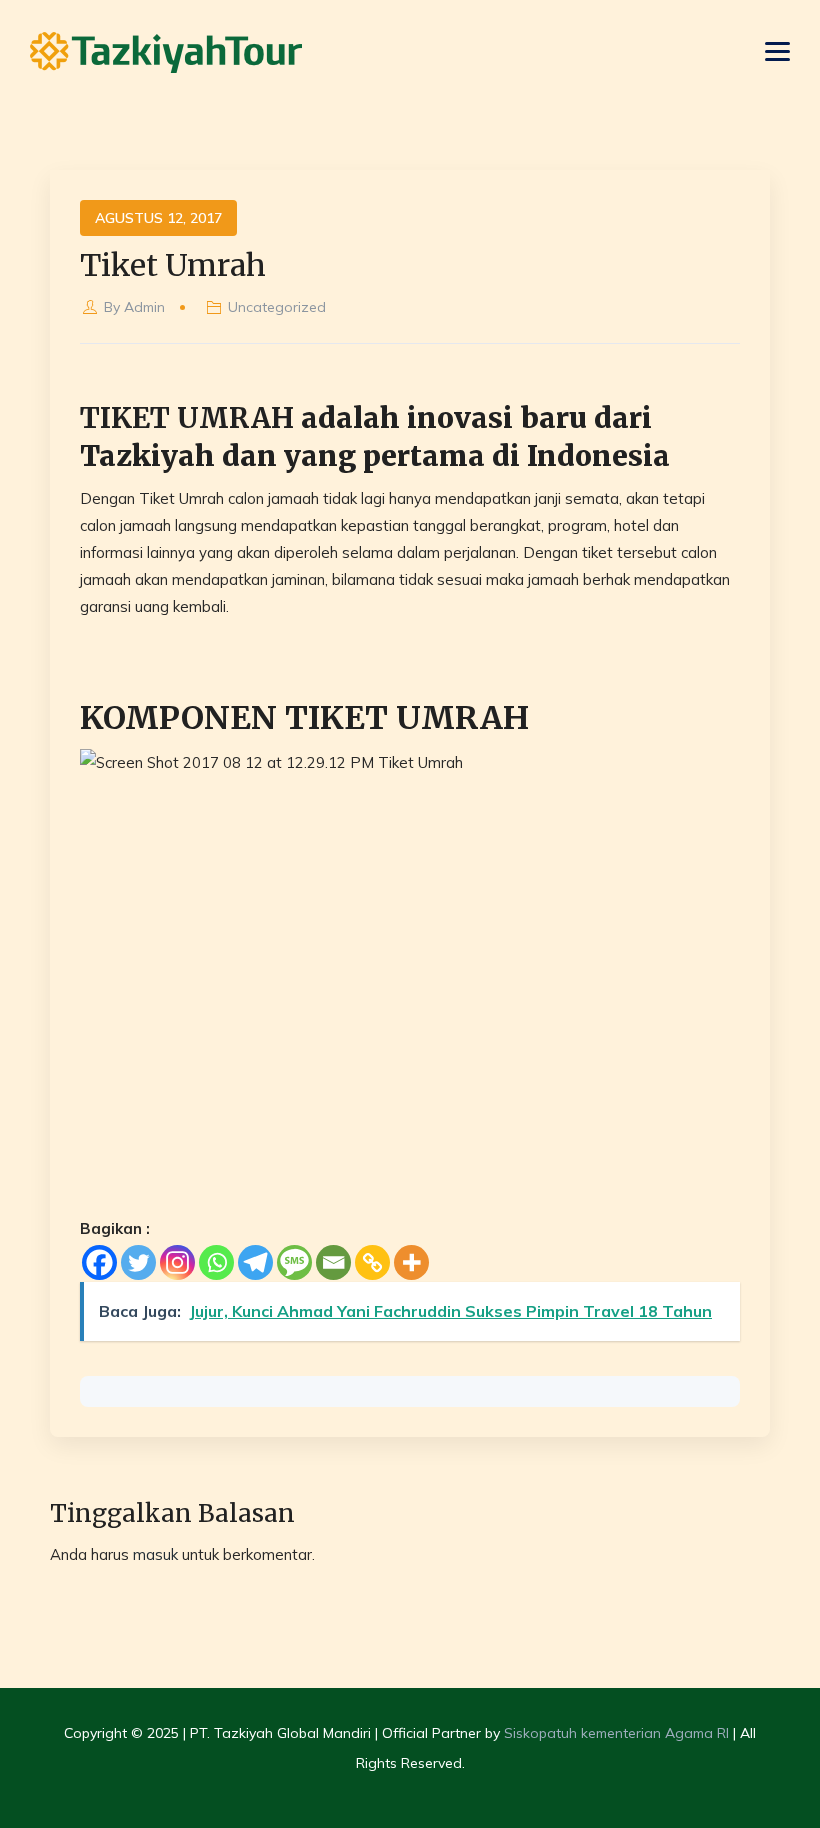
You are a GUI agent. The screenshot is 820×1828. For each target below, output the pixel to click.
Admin (144, 307)
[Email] (333, 1262)
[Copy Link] (372, 1262)
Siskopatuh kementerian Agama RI (616, 1733)
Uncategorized (277, 307)
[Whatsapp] (216, 1262)
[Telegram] (255, 1262)
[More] (411, 1262)
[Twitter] (138, 1262)
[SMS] (294, 1262)
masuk (155, 1554)
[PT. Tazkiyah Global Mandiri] (166, 52)
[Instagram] (177, 1262)
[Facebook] (99, 1262)
